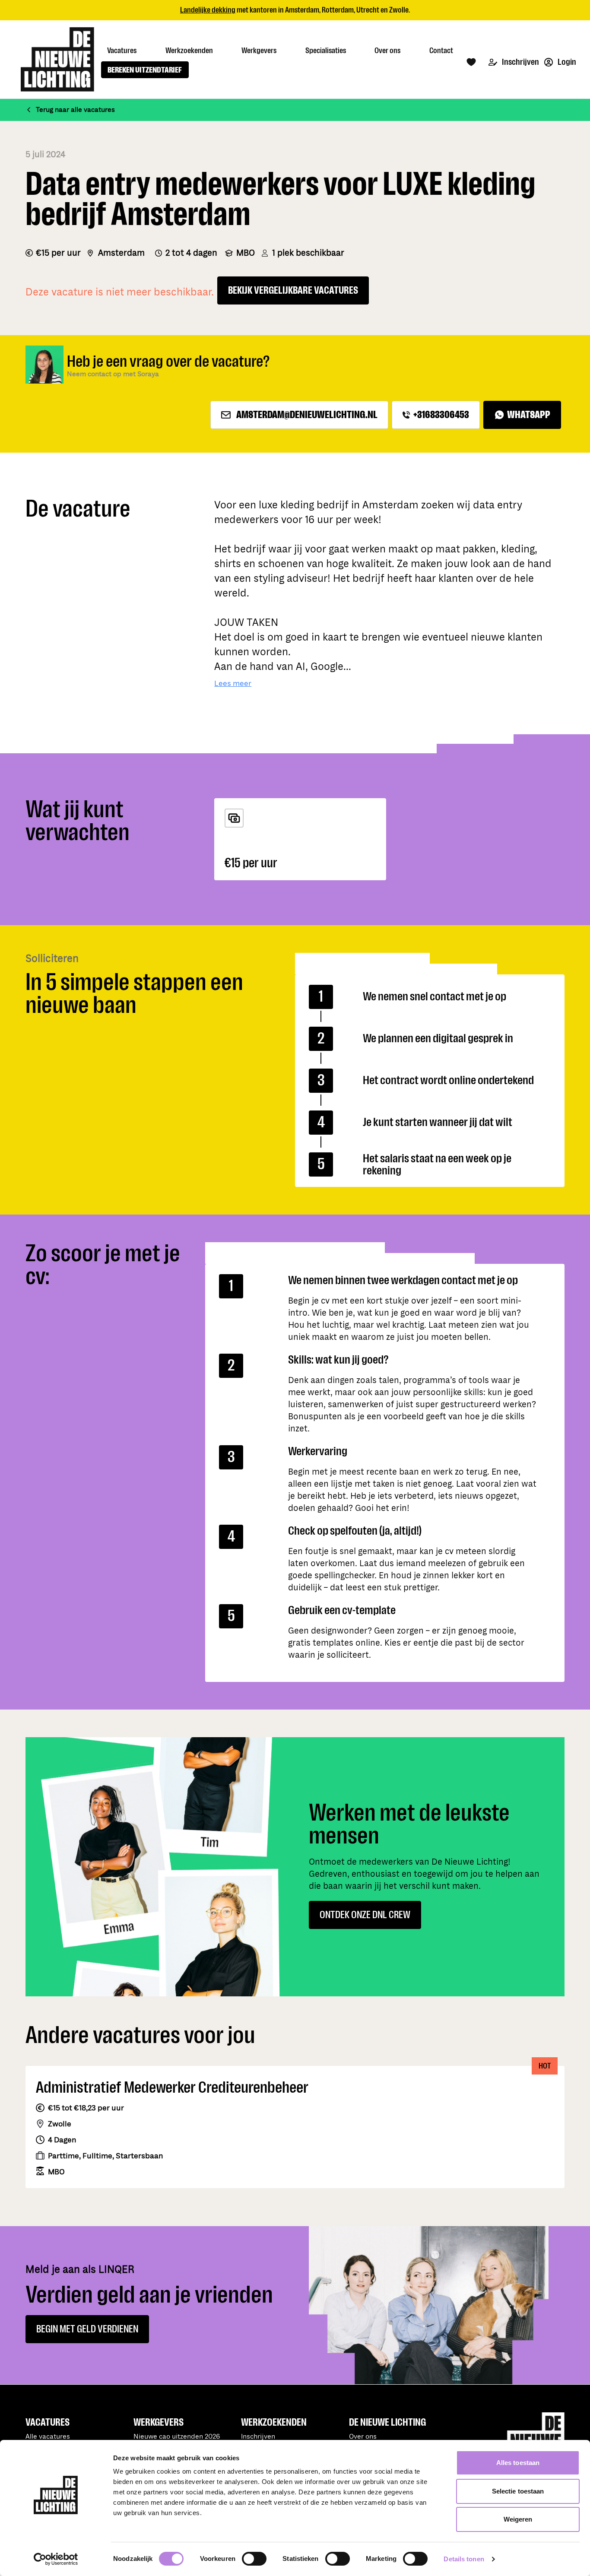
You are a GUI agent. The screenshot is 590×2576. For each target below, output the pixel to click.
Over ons (363, 2437)
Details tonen (464, 2559)
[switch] (254, 2559)
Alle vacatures (48, 2437)
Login (566, 62)
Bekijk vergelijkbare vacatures (293, 290)
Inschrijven (520, 62)
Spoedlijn (331, 10)
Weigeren (518, 2519)
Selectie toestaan (518, 2491)
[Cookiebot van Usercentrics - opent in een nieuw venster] (56, 2559)
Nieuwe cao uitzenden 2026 (177, 2437)
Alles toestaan (518, 2463)
